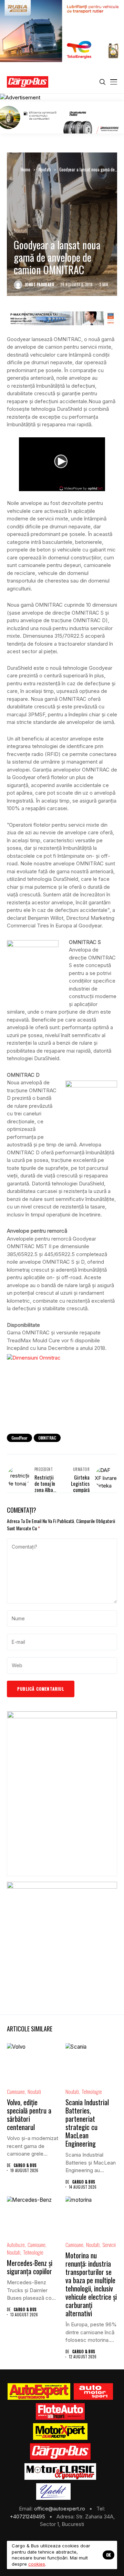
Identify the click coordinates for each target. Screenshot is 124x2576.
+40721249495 (28, 2517)
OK (108, 2555)
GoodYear (19, 1438)
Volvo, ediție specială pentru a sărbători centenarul (29, 2115)
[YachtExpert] (54, 2492)
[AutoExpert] (39, 2391)
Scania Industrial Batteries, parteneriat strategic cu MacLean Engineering (87, 2123)
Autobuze (16, 2245)
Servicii (109, 2245)
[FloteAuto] (60, 2411)
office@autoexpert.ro (60, 2509)
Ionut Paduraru (40, 285)
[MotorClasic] (60, 2471)
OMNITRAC (47, 1438)
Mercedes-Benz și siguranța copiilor (30, 2267)
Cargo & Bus (25, 2165)
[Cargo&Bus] (60, 2451)
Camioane (16, 2092)
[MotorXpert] (60, 2431)
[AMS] (93, 2391)
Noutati (45, 169)
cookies (37, 2564)
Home (25, 169)
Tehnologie (92, 2092)
